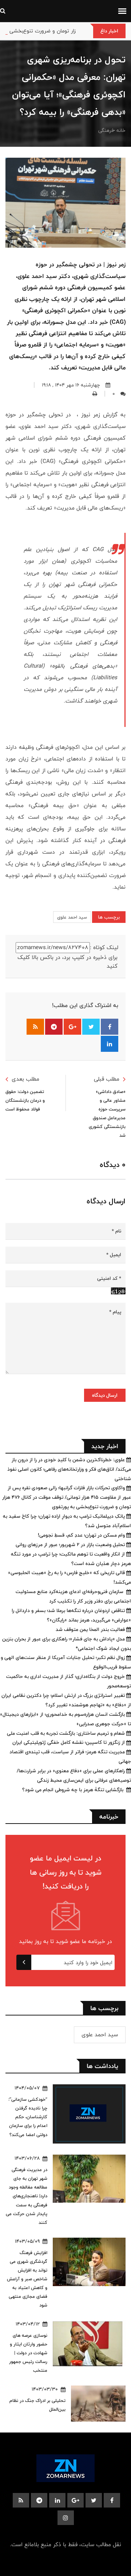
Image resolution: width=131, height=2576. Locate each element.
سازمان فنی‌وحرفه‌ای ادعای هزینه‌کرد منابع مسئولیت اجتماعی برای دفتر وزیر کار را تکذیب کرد (73, 1596)
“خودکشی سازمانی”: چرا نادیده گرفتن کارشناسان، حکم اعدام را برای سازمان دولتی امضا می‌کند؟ (28, 2117)
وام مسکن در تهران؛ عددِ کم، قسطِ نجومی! (82, 1535)
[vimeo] (66, 2518)
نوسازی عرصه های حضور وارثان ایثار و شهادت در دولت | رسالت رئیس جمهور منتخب (28, 2353)
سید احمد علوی (72, 917)
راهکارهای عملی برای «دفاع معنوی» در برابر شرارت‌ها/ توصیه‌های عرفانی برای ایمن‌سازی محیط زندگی (74, 1775)
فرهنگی (106, 130)
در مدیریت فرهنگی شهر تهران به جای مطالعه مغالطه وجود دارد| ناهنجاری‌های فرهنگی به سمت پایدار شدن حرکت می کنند (27, 2196)
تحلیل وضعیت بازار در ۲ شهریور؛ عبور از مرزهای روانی (71, 1545)
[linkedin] (57, 2500)
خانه (121, 130)
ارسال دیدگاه (105, 1395)
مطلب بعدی (25, 1079)
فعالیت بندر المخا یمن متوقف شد (91, 1629)
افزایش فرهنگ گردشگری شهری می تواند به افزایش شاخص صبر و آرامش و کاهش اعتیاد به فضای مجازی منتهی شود (27, 2279)
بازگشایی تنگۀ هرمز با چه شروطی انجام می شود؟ (74, 1790)
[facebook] (112, 2500)
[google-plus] (76, 2500)
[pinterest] (39, 2500)
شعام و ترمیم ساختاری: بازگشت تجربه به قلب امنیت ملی (67, 1733)
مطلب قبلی (107, 1079)
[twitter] (94, 2500)
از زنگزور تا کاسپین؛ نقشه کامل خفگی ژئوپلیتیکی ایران (69, 1742)
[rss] (21, 2500)
